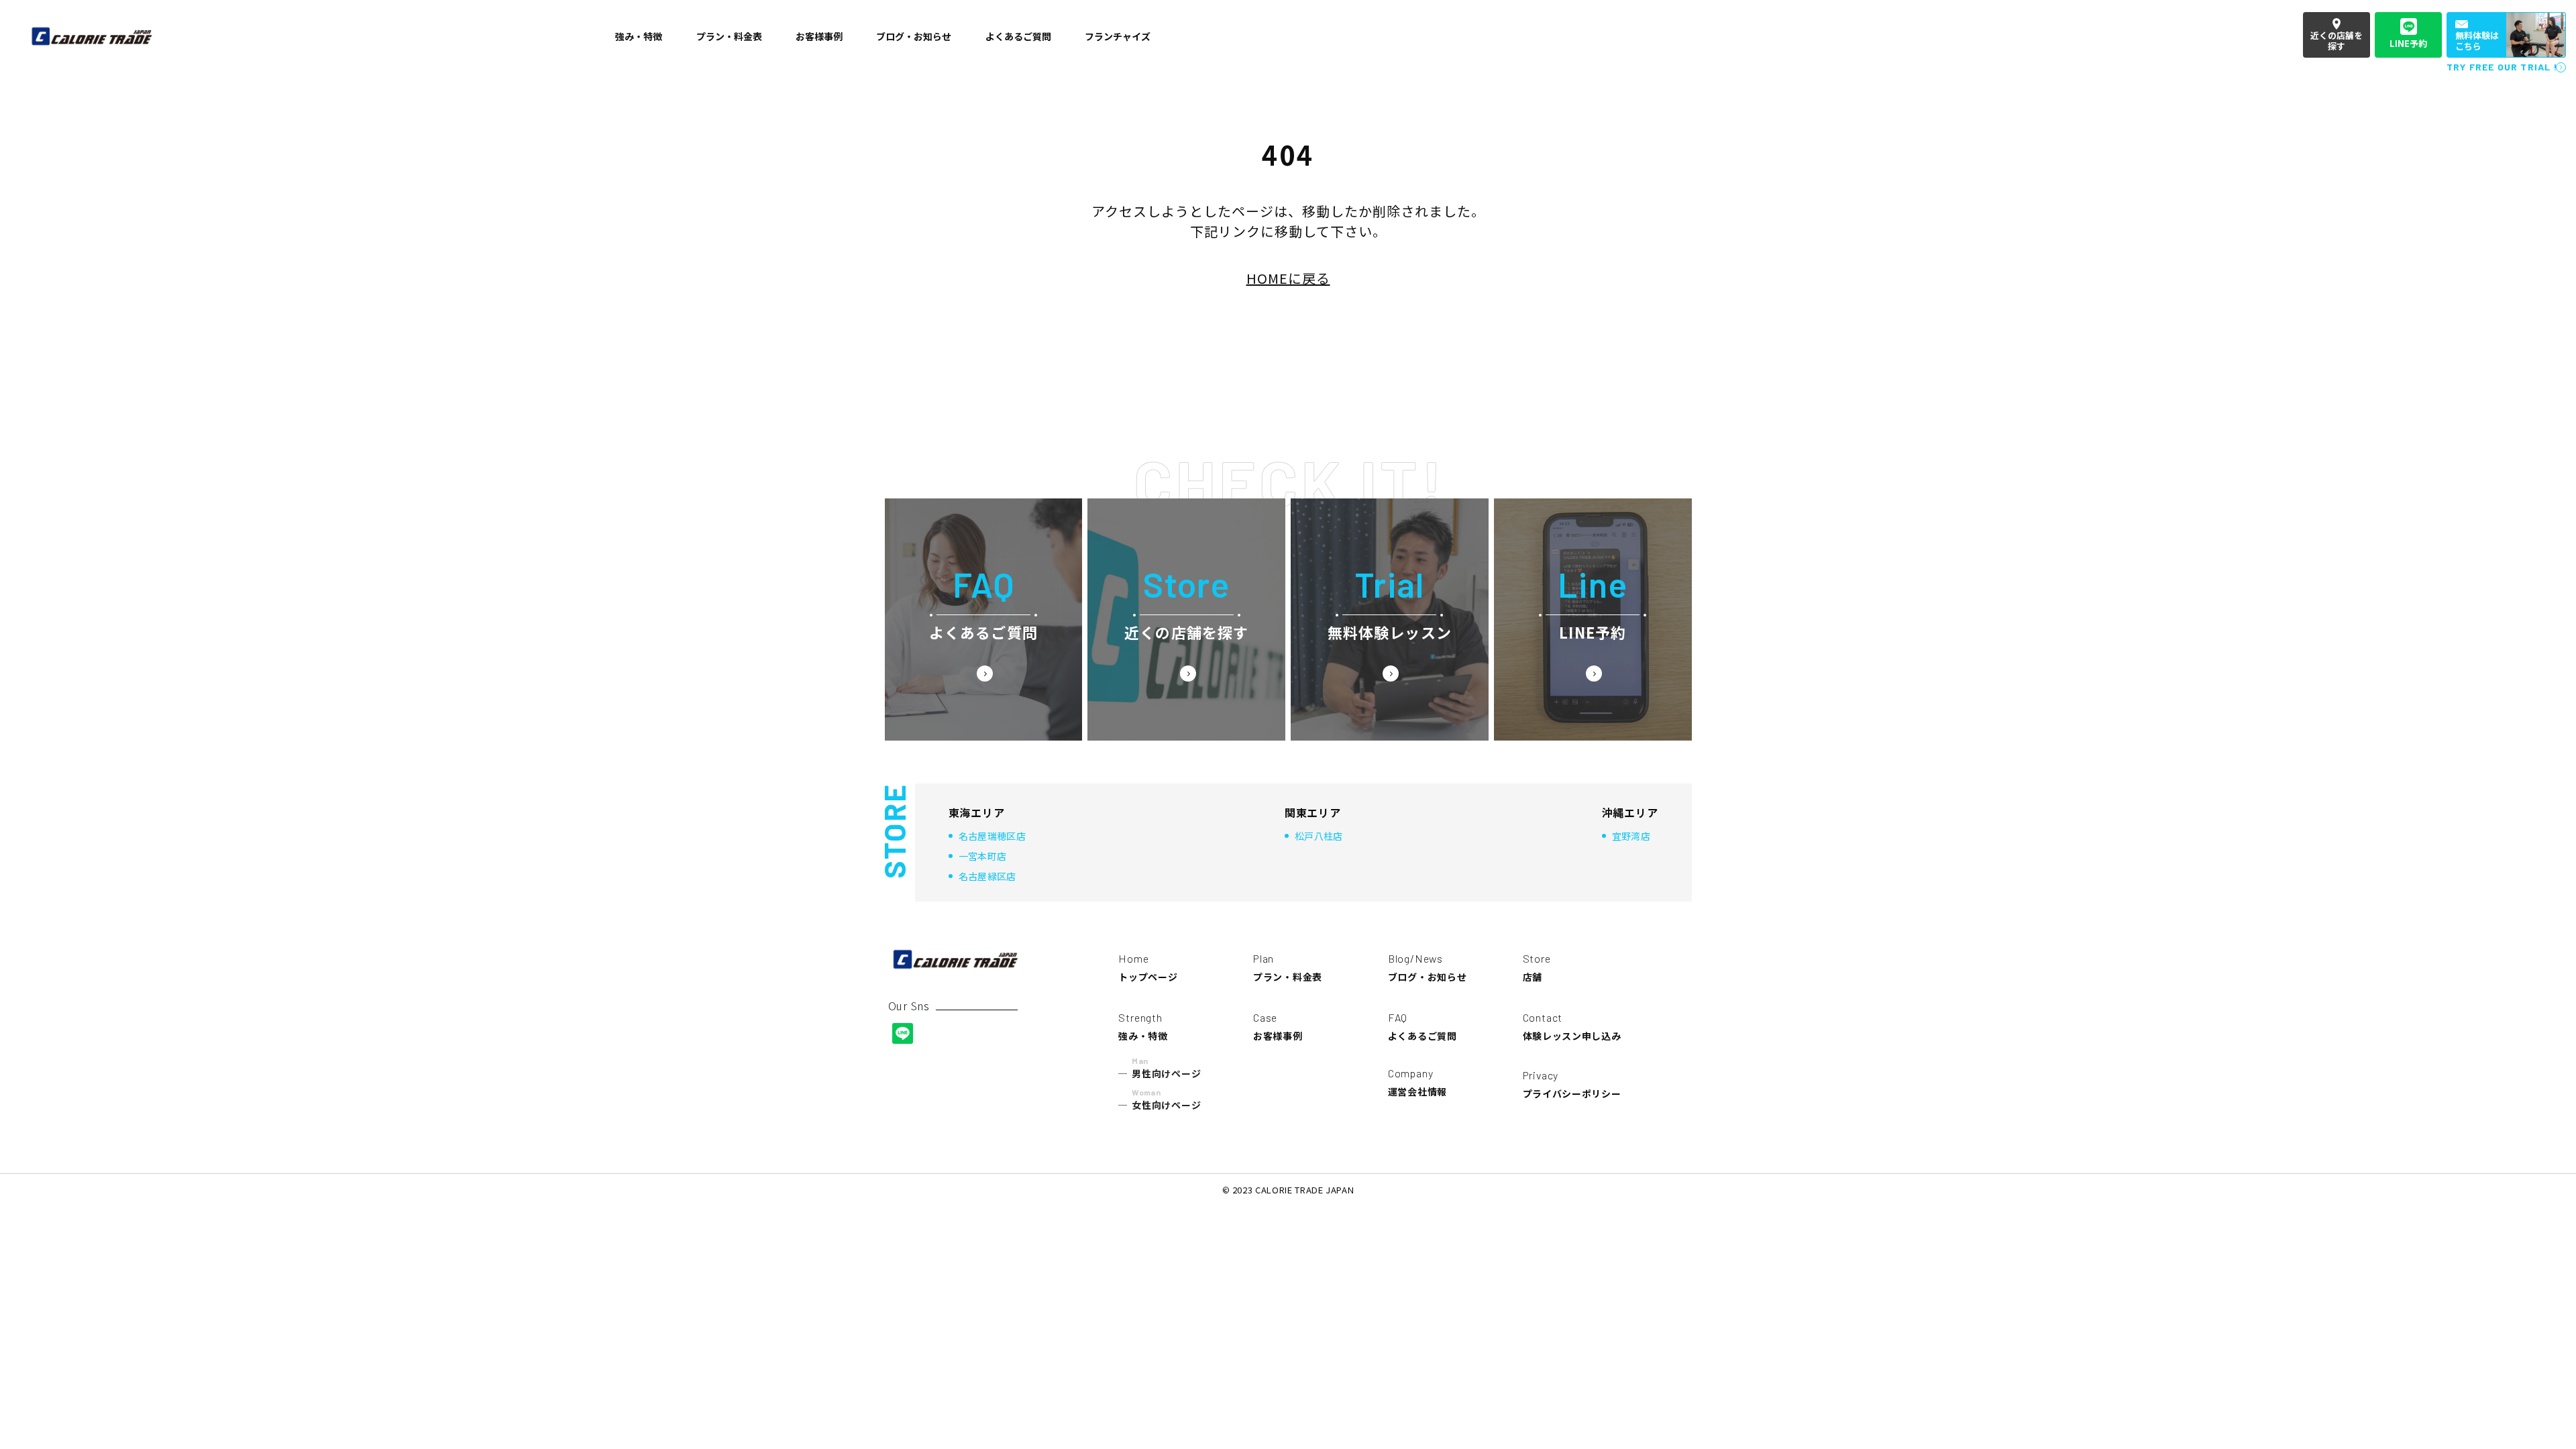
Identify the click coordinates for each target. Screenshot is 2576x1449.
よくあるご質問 (1423, 1027)
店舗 (1537, 968)
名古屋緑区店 (987, 876)
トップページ (1148, 968)
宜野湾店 (1631, 836)
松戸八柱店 (1319, 836)
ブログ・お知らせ (1428, 968)
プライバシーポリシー (1572, 1084)
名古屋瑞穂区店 (992, 836)
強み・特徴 (1143, 1027)
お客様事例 (1278, 1027)
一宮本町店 (983, 856)
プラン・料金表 (1288, 968)
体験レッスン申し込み (1572, 1027)
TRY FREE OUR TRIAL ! (2502, 67)
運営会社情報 (1417, 1082)
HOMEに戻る (1288, 278)
